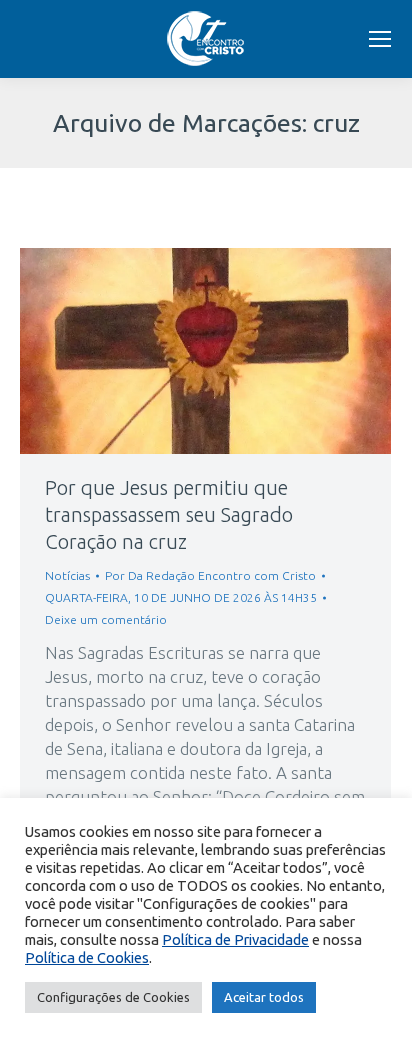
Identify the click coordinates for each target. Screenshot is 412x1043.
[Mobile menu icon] (380, 39)
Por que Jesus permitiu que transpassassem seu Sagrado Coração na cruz (169, 514)
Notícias (67, 575)
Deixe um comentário (106, 619)
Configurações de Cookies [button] (113, 997)
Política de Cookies (87, 957)
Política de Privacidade (235, 939)
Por (210, 575)
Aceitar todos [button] (264, 997)
